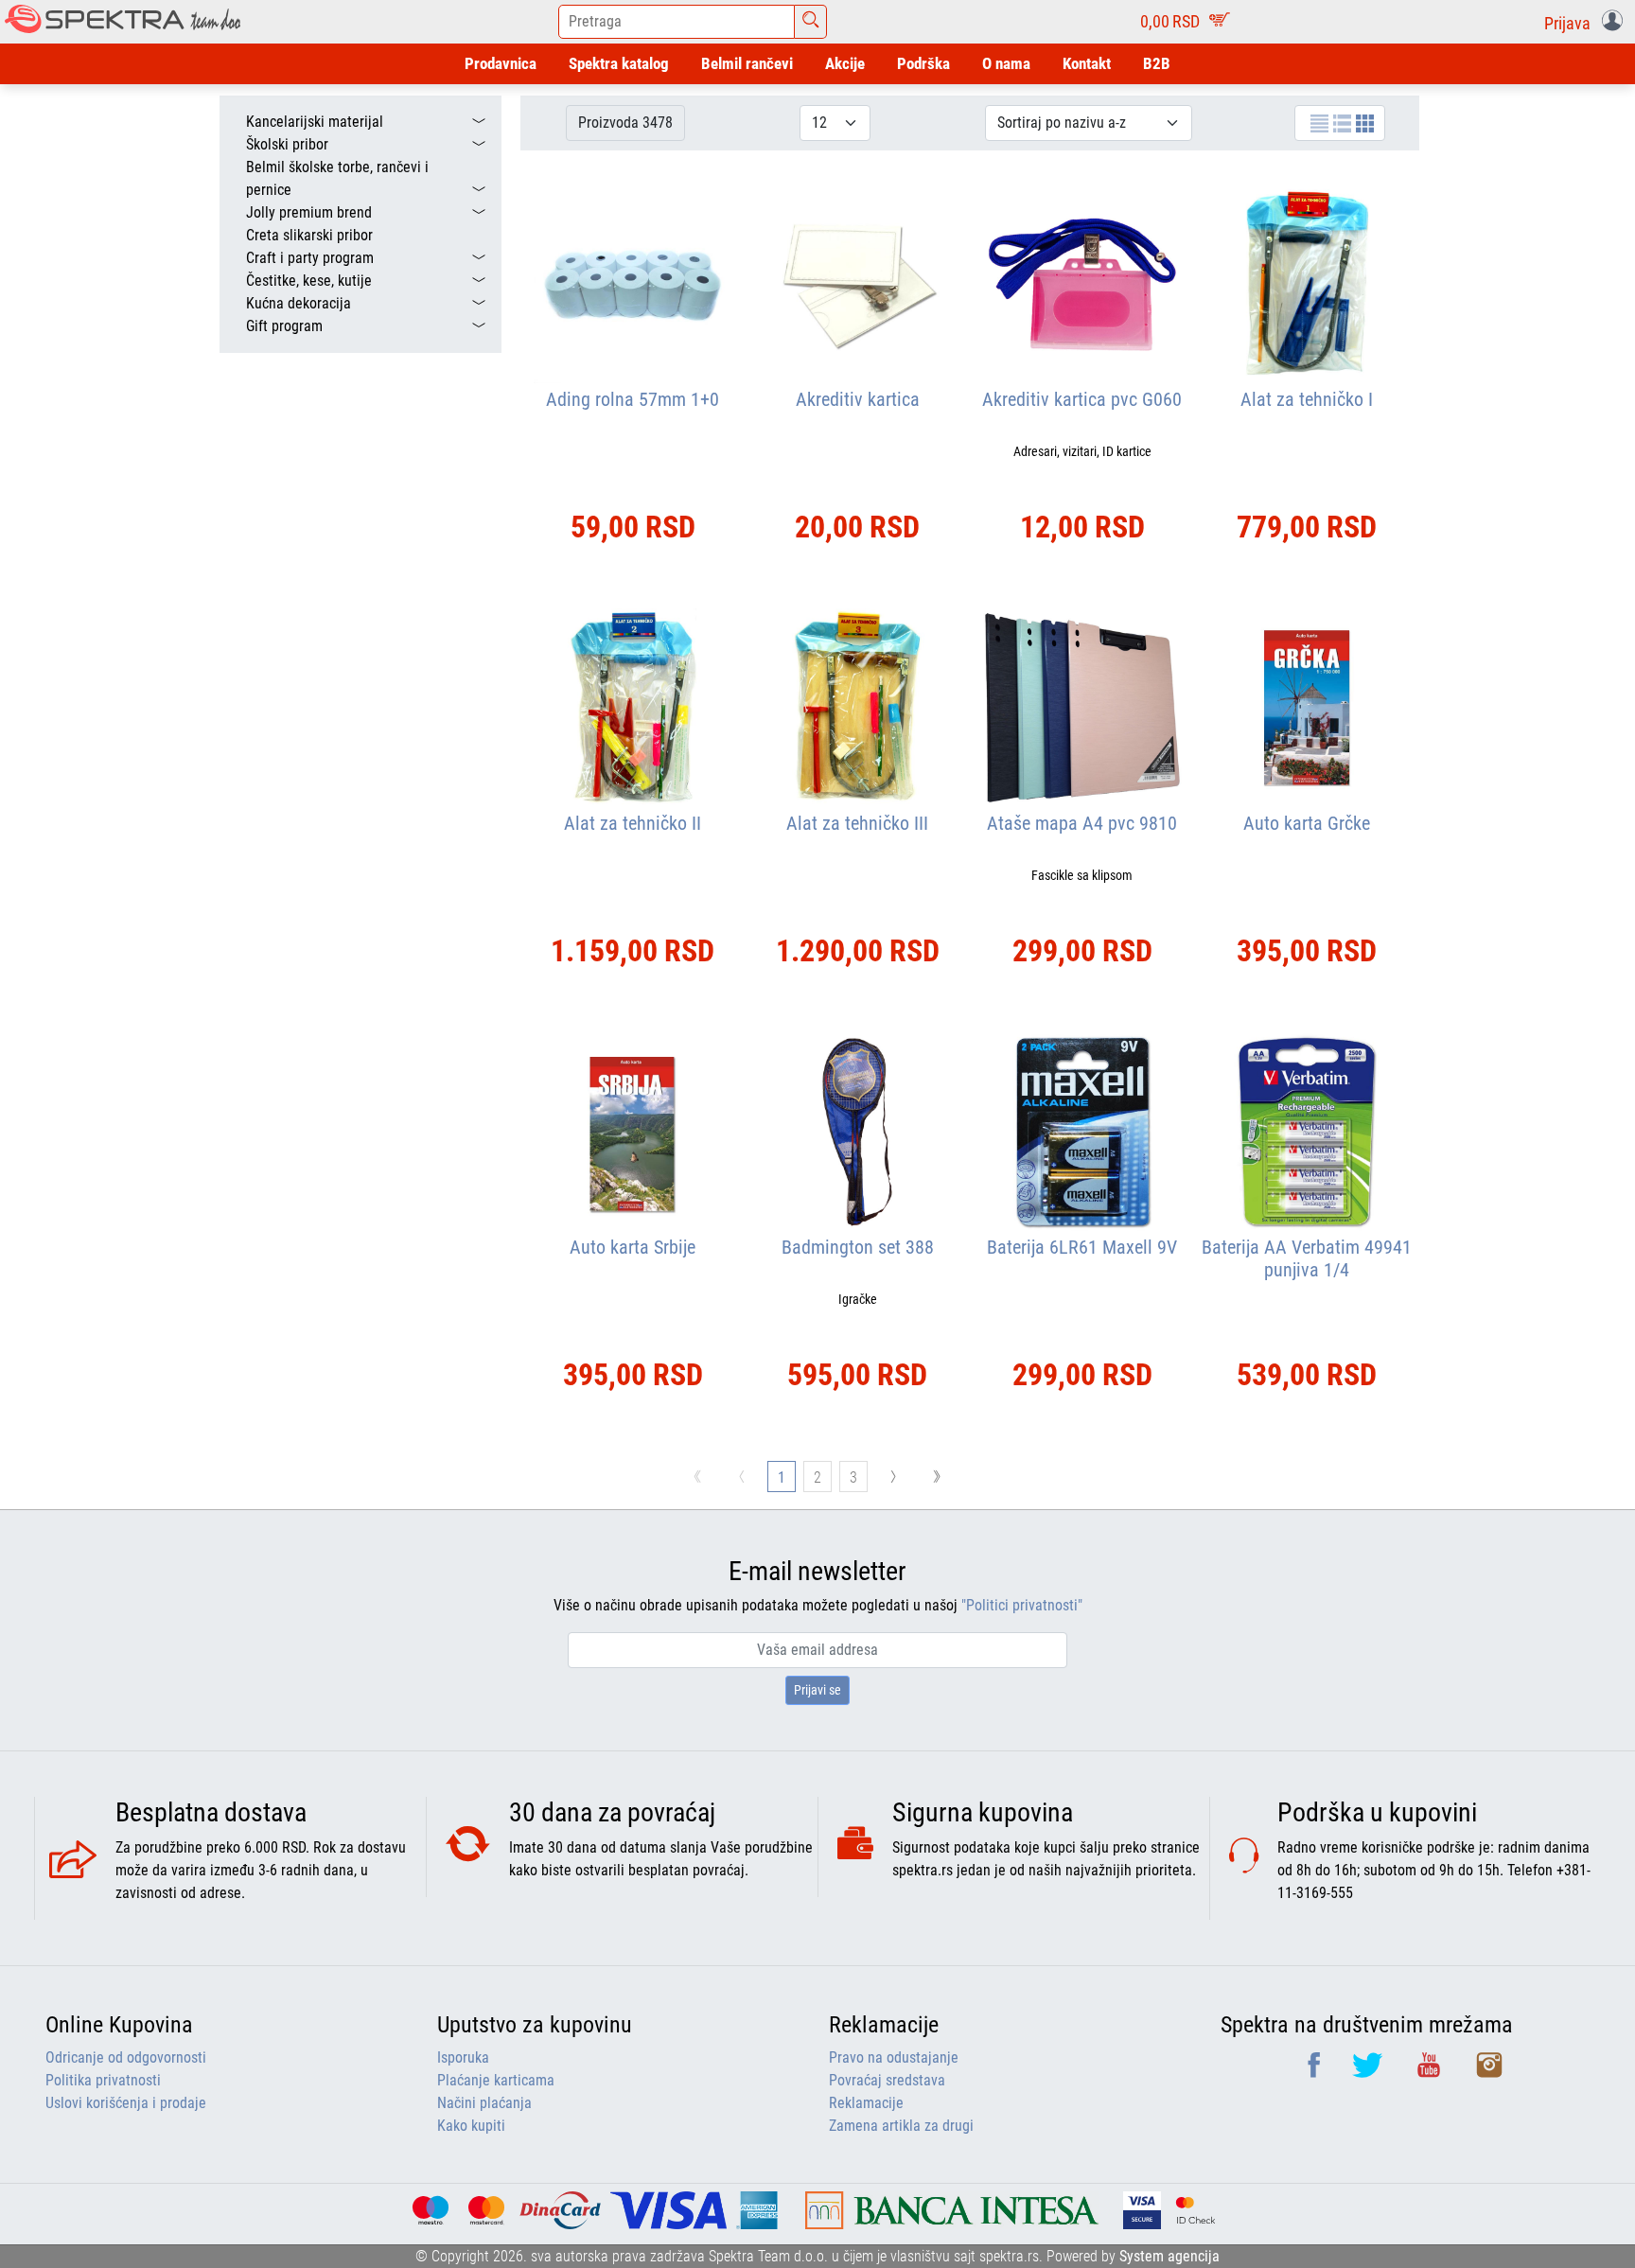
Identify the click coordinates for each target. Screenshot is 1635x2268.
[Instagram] (1489, 2072)
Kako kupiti (471, 2126)
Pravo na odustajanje (894, 2057)
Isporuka (463, 2057)
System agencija (1169, 2256)
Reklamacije (866, 2103)
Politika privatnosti (103, 2080)
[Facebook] (1316, 2072)
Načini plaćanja (484, 2103)
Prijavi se (817, 1690)
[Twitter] (1369, 2072)
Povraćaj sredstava (887, 2080)
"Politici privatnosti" (1022, 1605)
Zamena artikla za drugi (901, 2126)
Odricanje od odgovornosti (126, 2057)
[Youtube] (1431, 2072)
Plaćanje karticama (496, 2080)
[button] (1587, 22)
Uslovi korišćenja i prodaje (126, 2103)
